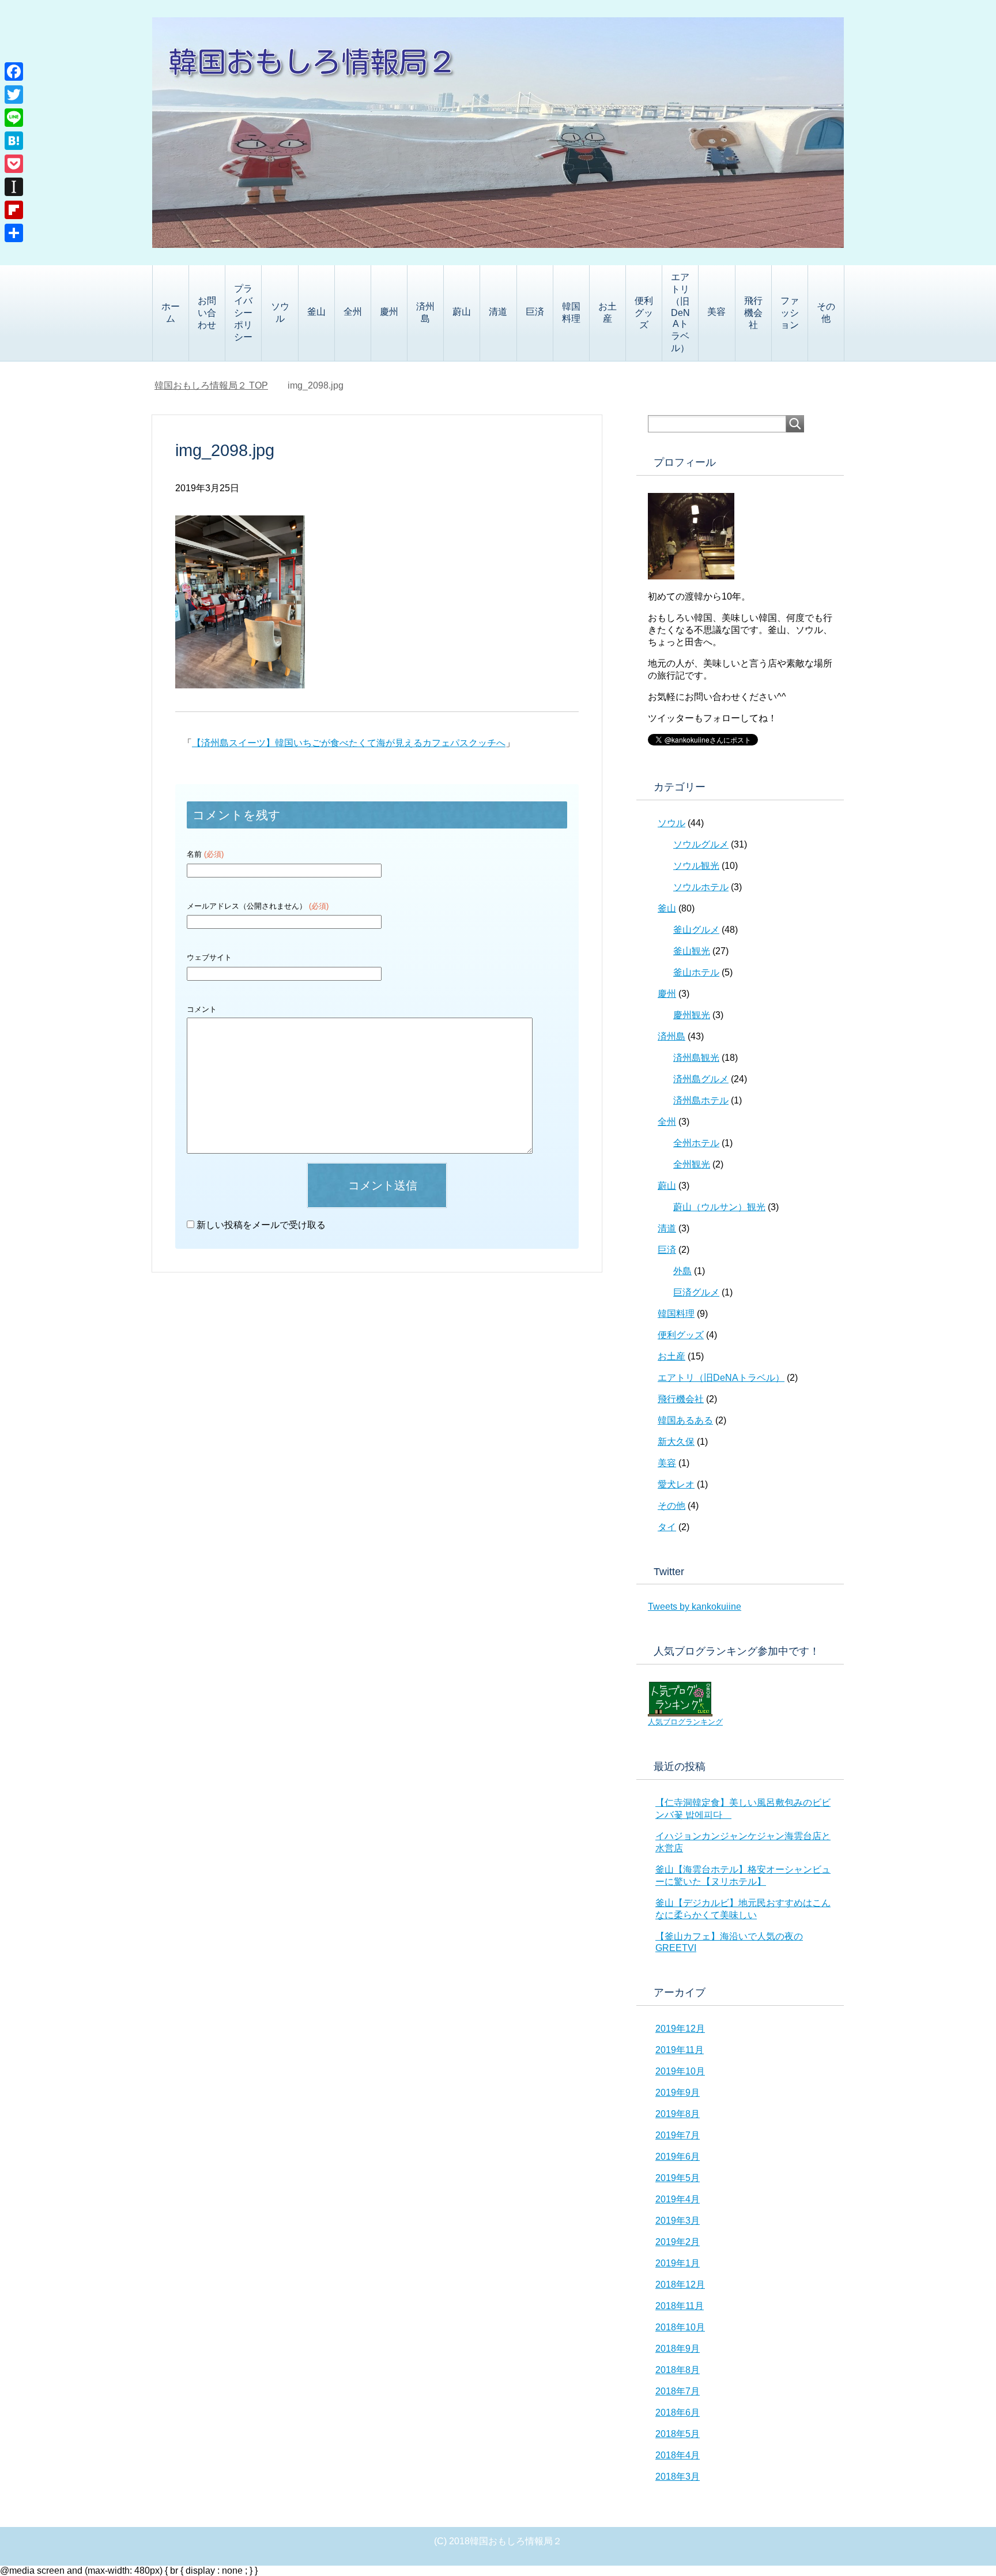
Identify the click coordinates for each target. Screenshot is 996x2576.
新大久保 (676, 1442)
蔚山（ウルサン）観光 (719, 1207)
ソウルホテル (701, 887)
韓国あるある (685, 1420)
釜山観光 (692, 951)
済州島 (425, 312)
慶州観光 (692, 1015)
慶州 (389, 312)
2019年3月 (678, 2221)
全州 (353, 312)
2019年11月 (680, 2050)
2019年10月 (680, 2071)
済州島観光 (696, 1058)
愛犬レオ (676, 1484)
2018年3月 (678, 2477)
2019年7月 (678, 2135)
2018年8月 (678, 2370)
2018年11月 (680, 2306)
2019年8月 (678, 2114)
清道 (498, 312)
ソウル (280, 312)
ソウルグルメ (701, 844)
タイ (667, 1527)
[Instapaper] (14, 187)
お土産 (608, 312)
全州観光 (692, 1164)
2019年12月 (680, 2029)
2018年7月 (678, 2391)
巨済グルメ (696, 1292)
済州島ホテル (701, 1100)
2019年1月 (678, 2263)
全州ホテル (696, 1143)
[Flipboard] (14, 210)
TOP (211, 385)
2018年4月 (678, 2455)
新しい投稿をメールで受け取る (261, 1225)
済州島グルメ (701, 1079)
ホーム (171, 312)
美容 (716, 312)
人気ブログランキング (685, 1722)
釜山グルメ (696, 930)
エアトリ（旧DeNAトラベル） (680, 312)
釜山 (316, 312)
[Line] (14, 118)
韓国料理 (571, 312)
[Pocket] (14, 164)
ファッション (790, 313)
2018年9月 (678, 2349)
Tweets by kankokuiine (695, 1607)
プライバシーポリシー (243, 313)
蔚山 (462, 312)
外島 (682, 1271)
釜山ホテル (696, 972)
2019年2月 (678, 2242)
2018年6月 (678, 2413)
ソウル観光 (696, 866)
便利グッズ (644, 313)
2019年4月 (678, 2199)
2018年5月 (678, 2434)
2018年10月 (680, 2327)
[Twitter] (14, 95)
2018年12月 (680, 2285)
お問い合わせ (207, 313)
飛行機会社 (753, 313)
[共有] (14, 233)
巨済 (535, 312)
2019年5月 (678, 2178)
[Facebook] (14, 71)
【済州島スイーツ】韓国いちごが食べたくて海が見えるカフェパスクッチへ (349, 743)
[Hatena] (14, 141)
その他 (826, 312)
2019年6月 (678, 2157)
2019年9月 (678, 2093)
